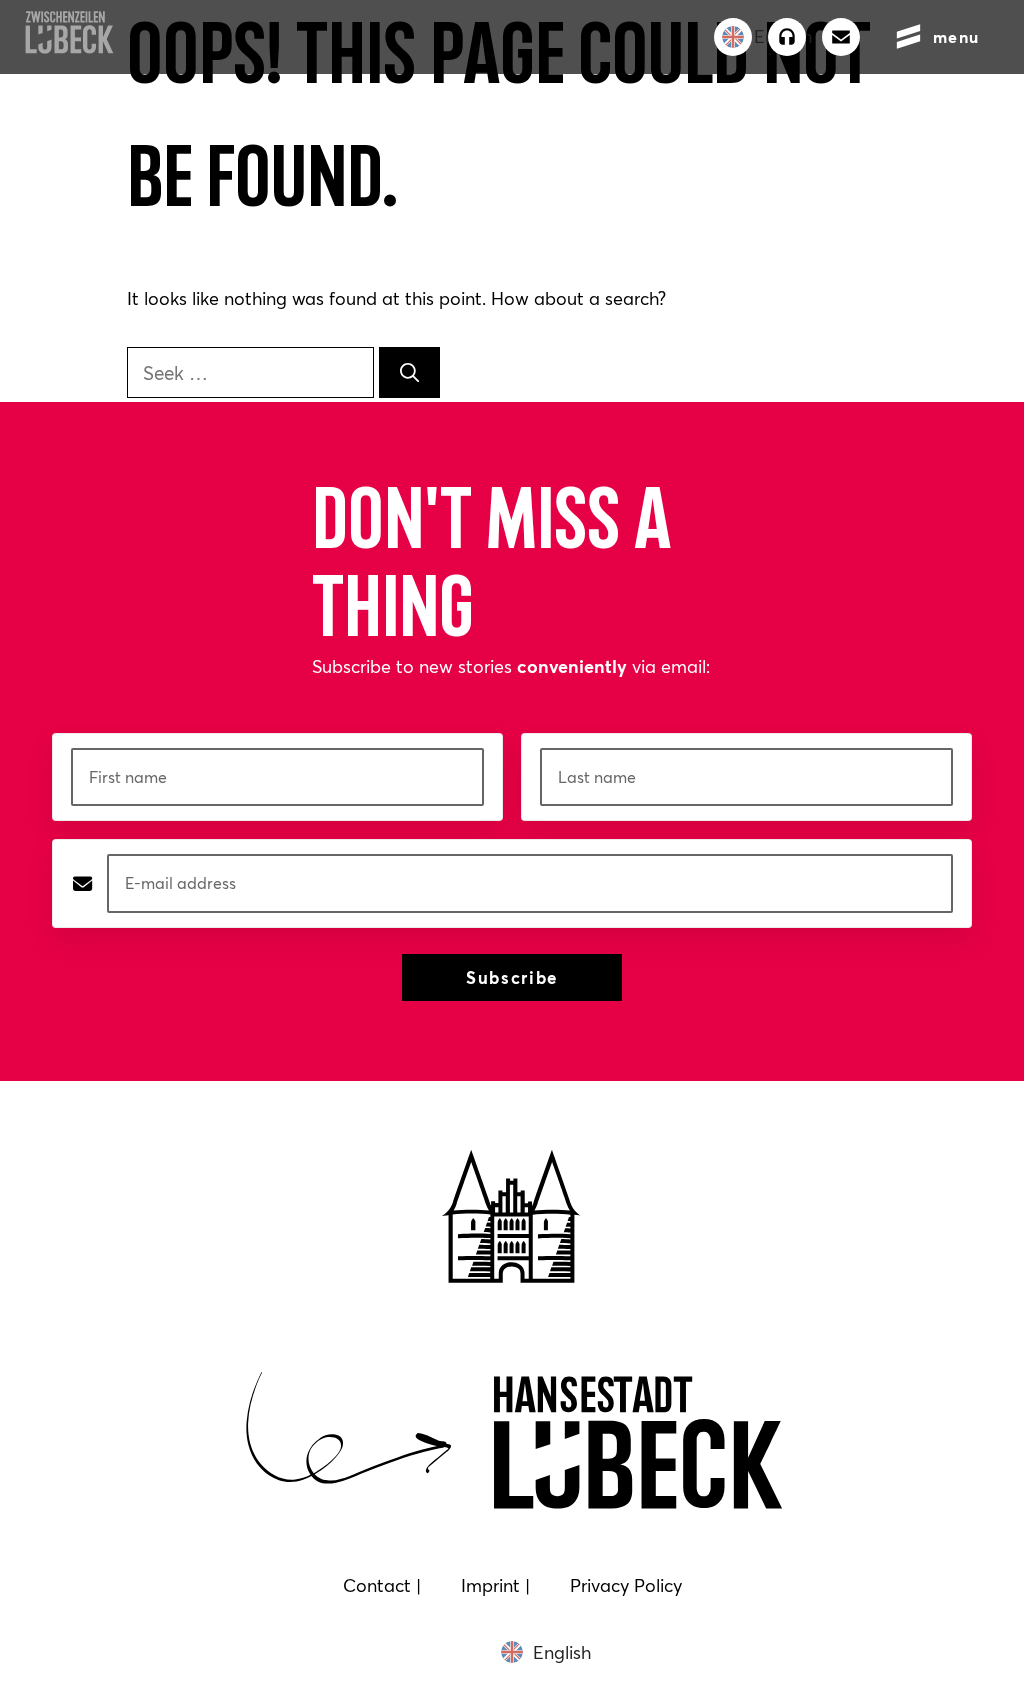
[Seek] (409, 372)
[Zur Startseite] (69, 47)
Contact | (382, 1585)
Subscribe (512, 977)
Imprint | (495, 1585)
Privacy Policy (626, 1585)
